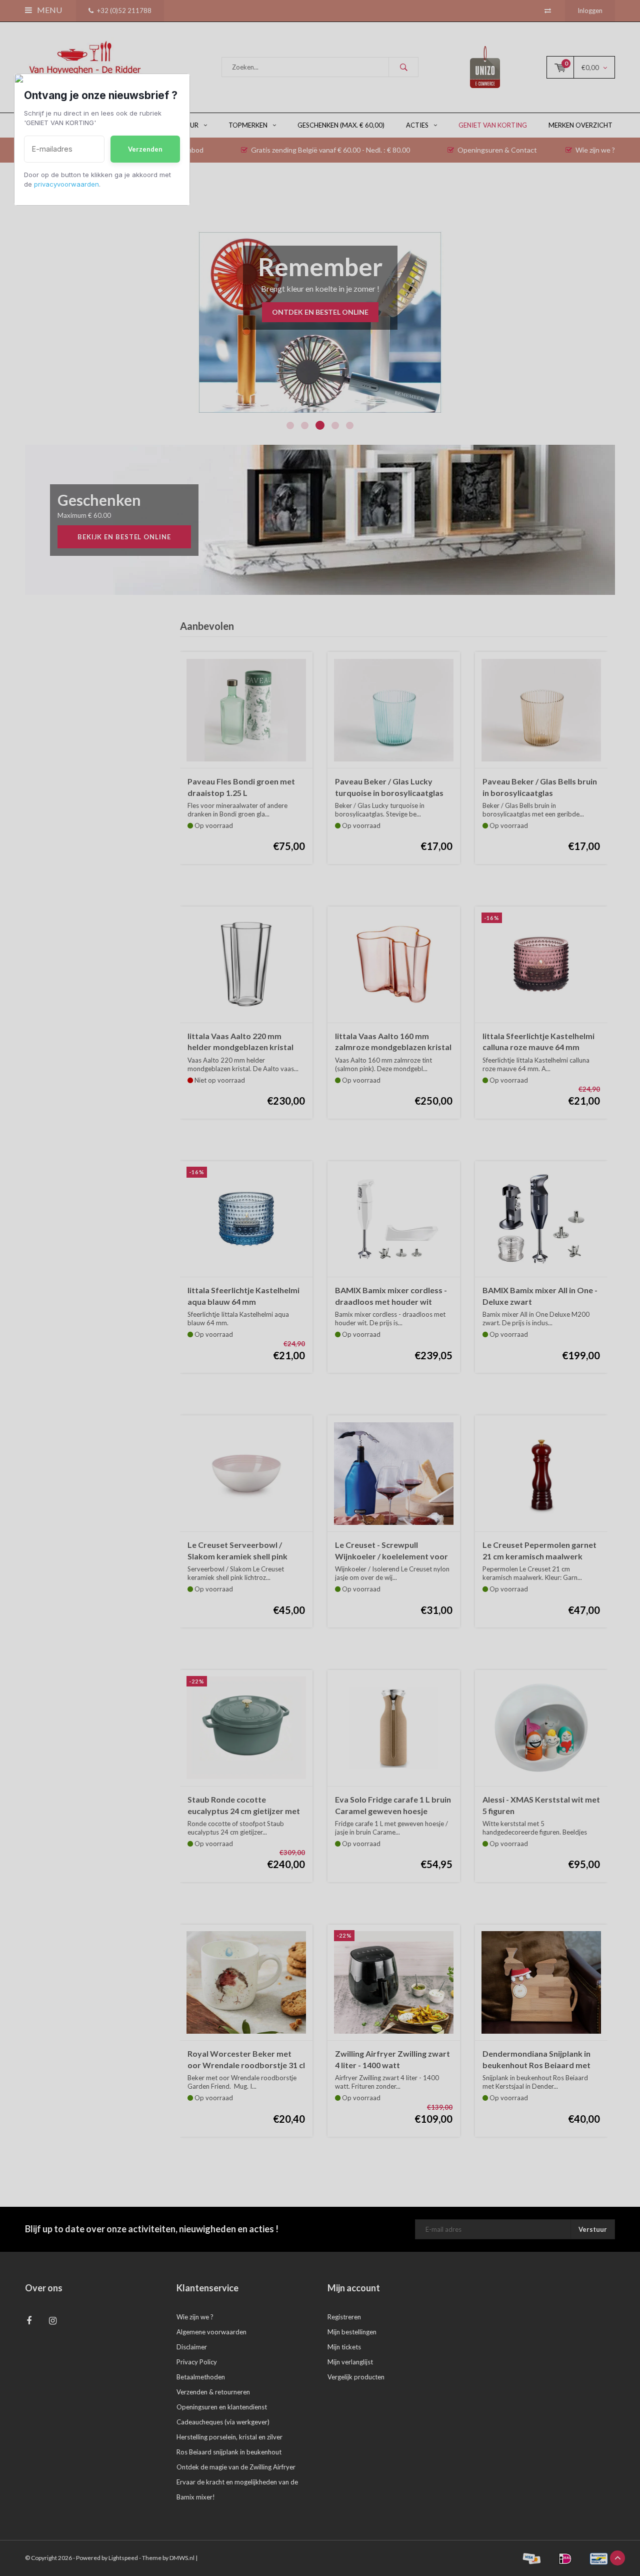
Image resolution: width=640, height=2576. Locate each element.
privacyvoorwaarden (66, 184)
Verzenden (145, 149)
